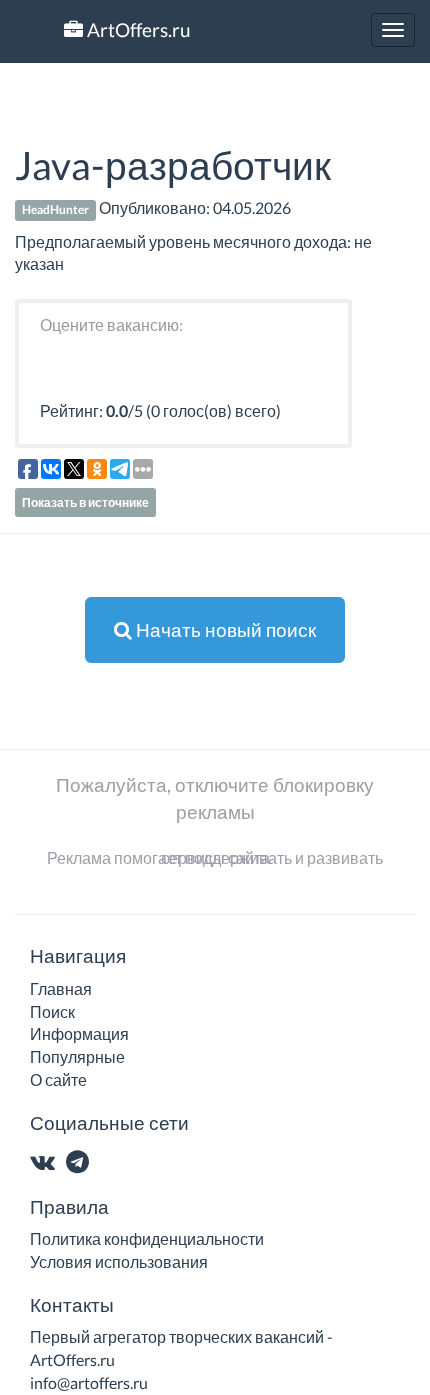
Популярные (77, 1056)
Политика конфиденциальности (147, 1238)
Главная (61, 988)
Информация (79, 1033)
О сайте (58, 1079)
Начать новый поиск (224, 629)
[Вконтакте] (46, 1163)
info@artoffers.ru (89, 1382)
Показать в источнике (85, 502)
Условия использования (119, 1261)
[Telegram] (81, 1163)
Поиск (52, 1011)
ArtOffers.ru (137, 29)
